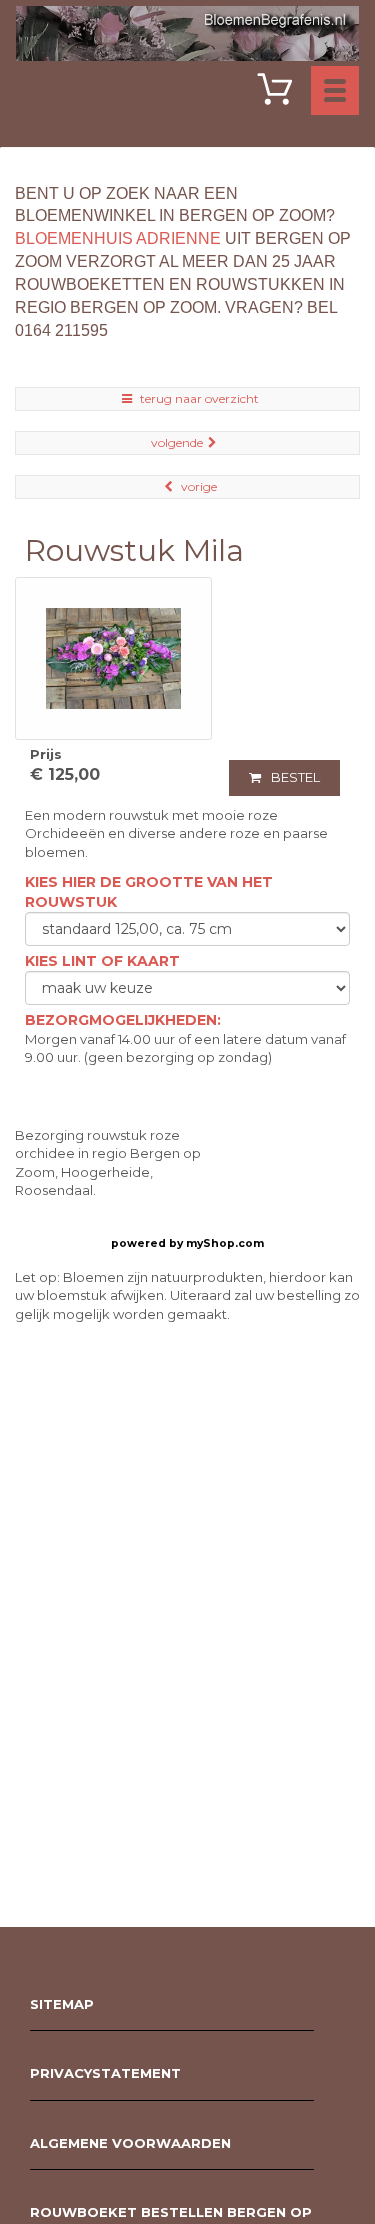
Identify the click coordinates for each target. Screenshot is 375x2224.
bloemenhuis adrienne (118, 238)
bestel (295, 777)
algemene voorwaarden (130, 2143)
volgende (177, 442)
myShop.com (225, 1243)
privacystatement (105, 2073)
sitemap (62, 2004)
